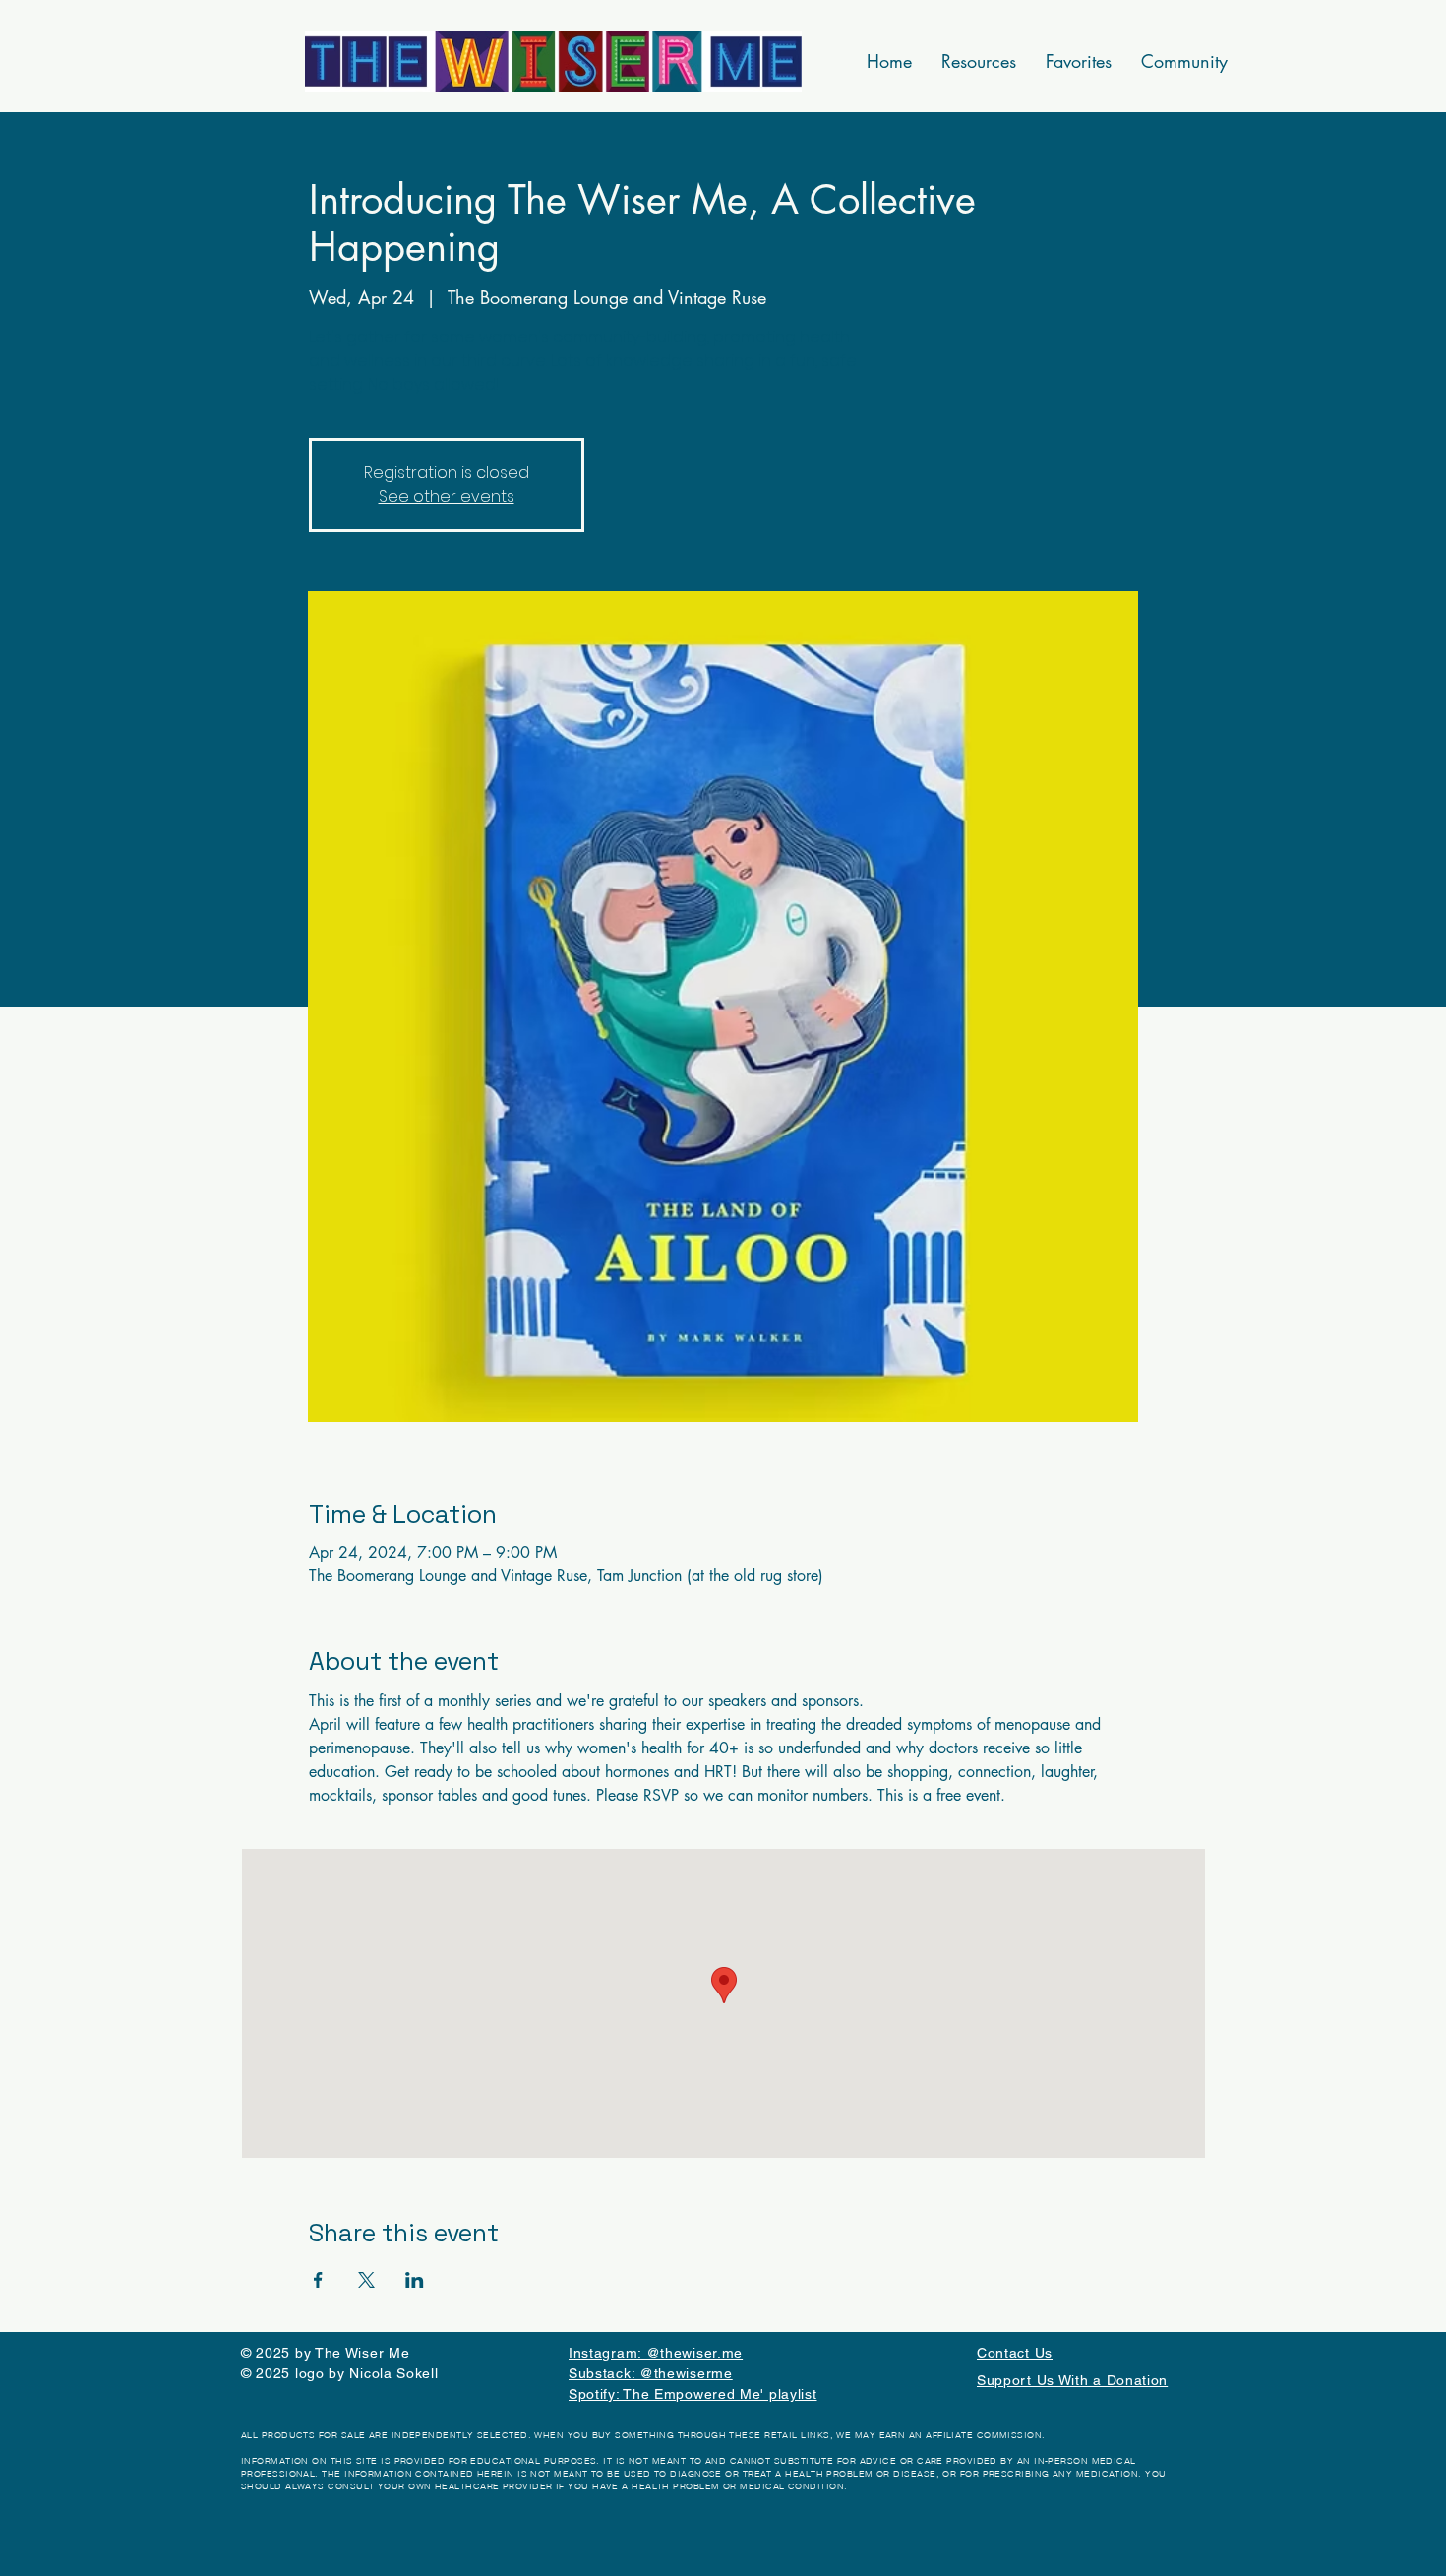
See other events (447, 496)
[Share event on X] (366, 2280)
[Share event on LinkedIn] (415, 2280)
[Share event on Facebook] (318, 2280)
